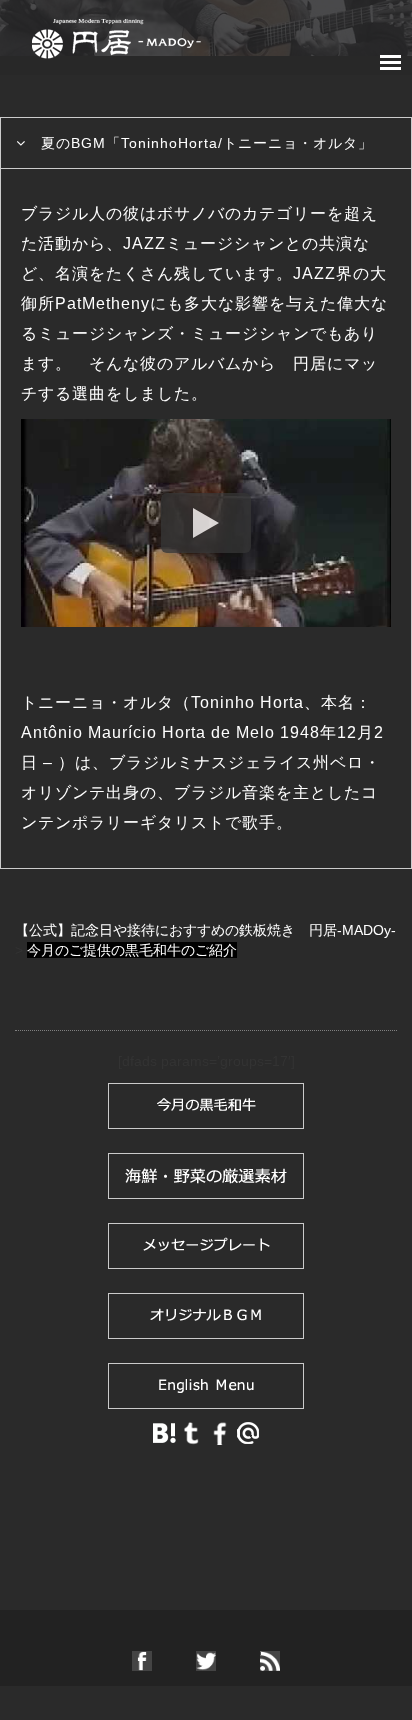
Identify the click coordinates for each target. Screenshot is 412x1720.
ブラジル (143, 762)
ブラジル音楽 (225, 792)
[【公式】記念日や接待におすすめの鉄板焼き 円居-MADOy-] (116, 34)
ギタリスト (182, 822)
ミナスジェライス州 (253, 762)
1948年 (308, 732)
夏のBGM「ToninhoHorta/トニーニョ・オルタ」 (207, 143)
